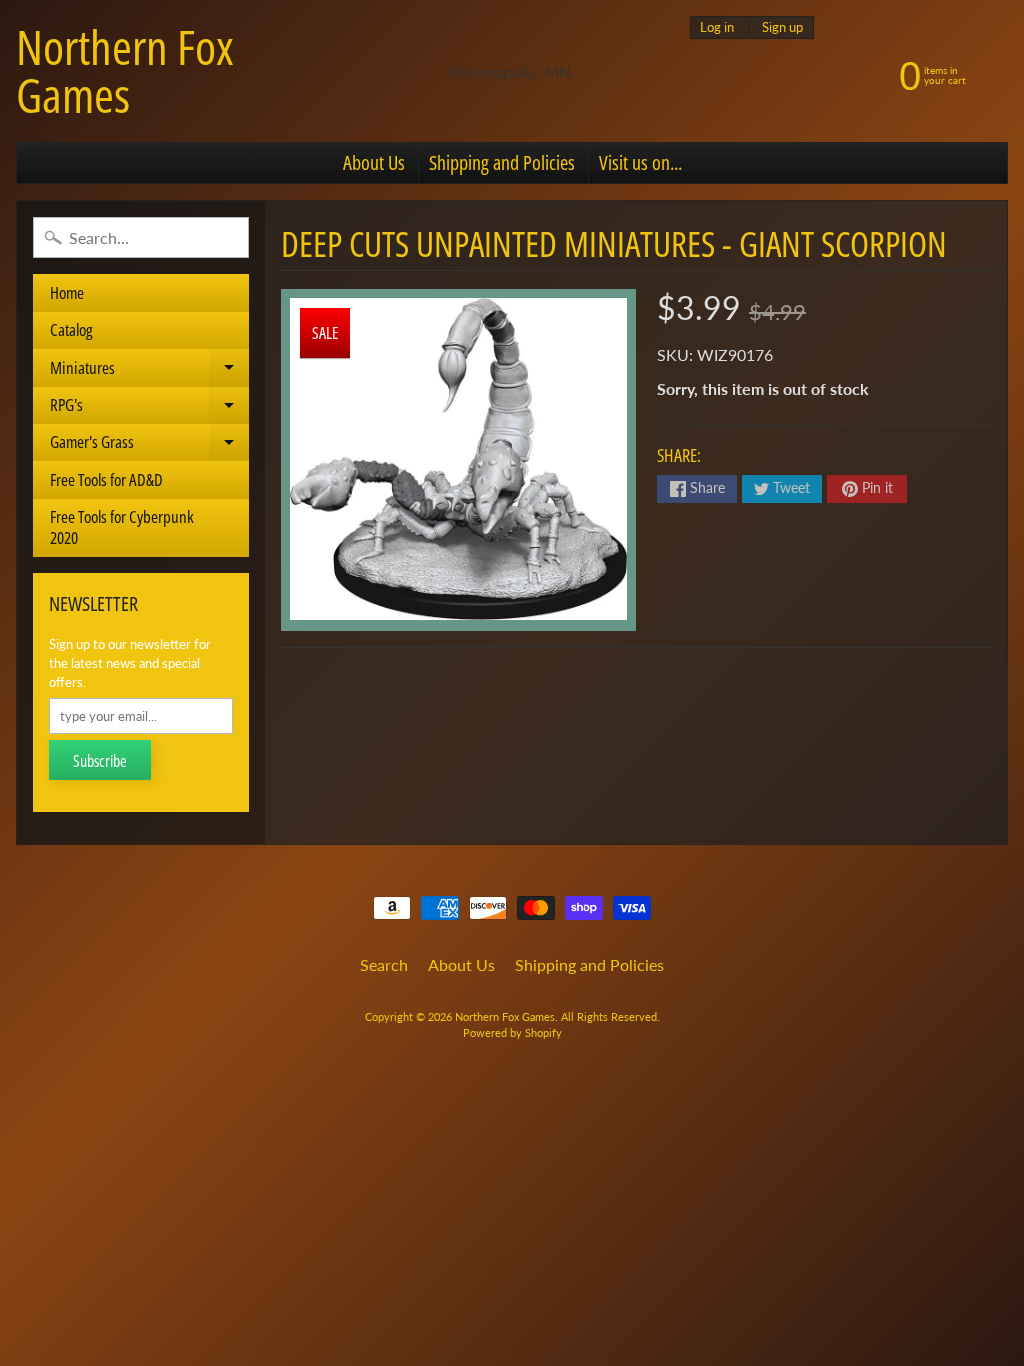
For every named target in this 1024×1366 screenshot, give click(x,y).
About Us (374, 162)
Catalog (71, 329)
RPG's (149, 408)
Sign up (782, 27)
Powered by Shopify (512, 1032)
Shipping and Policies (502, 162)
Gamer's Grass (149, 445)
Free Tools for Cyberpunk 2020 (122, 526)
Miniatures (149, 371)
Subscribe (100, 761)
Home (67, 292)
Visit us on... (640, 162)
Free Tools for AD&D (106, 479)
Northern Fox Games (125, 71)
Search (384, 964)
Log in (717, 27)
